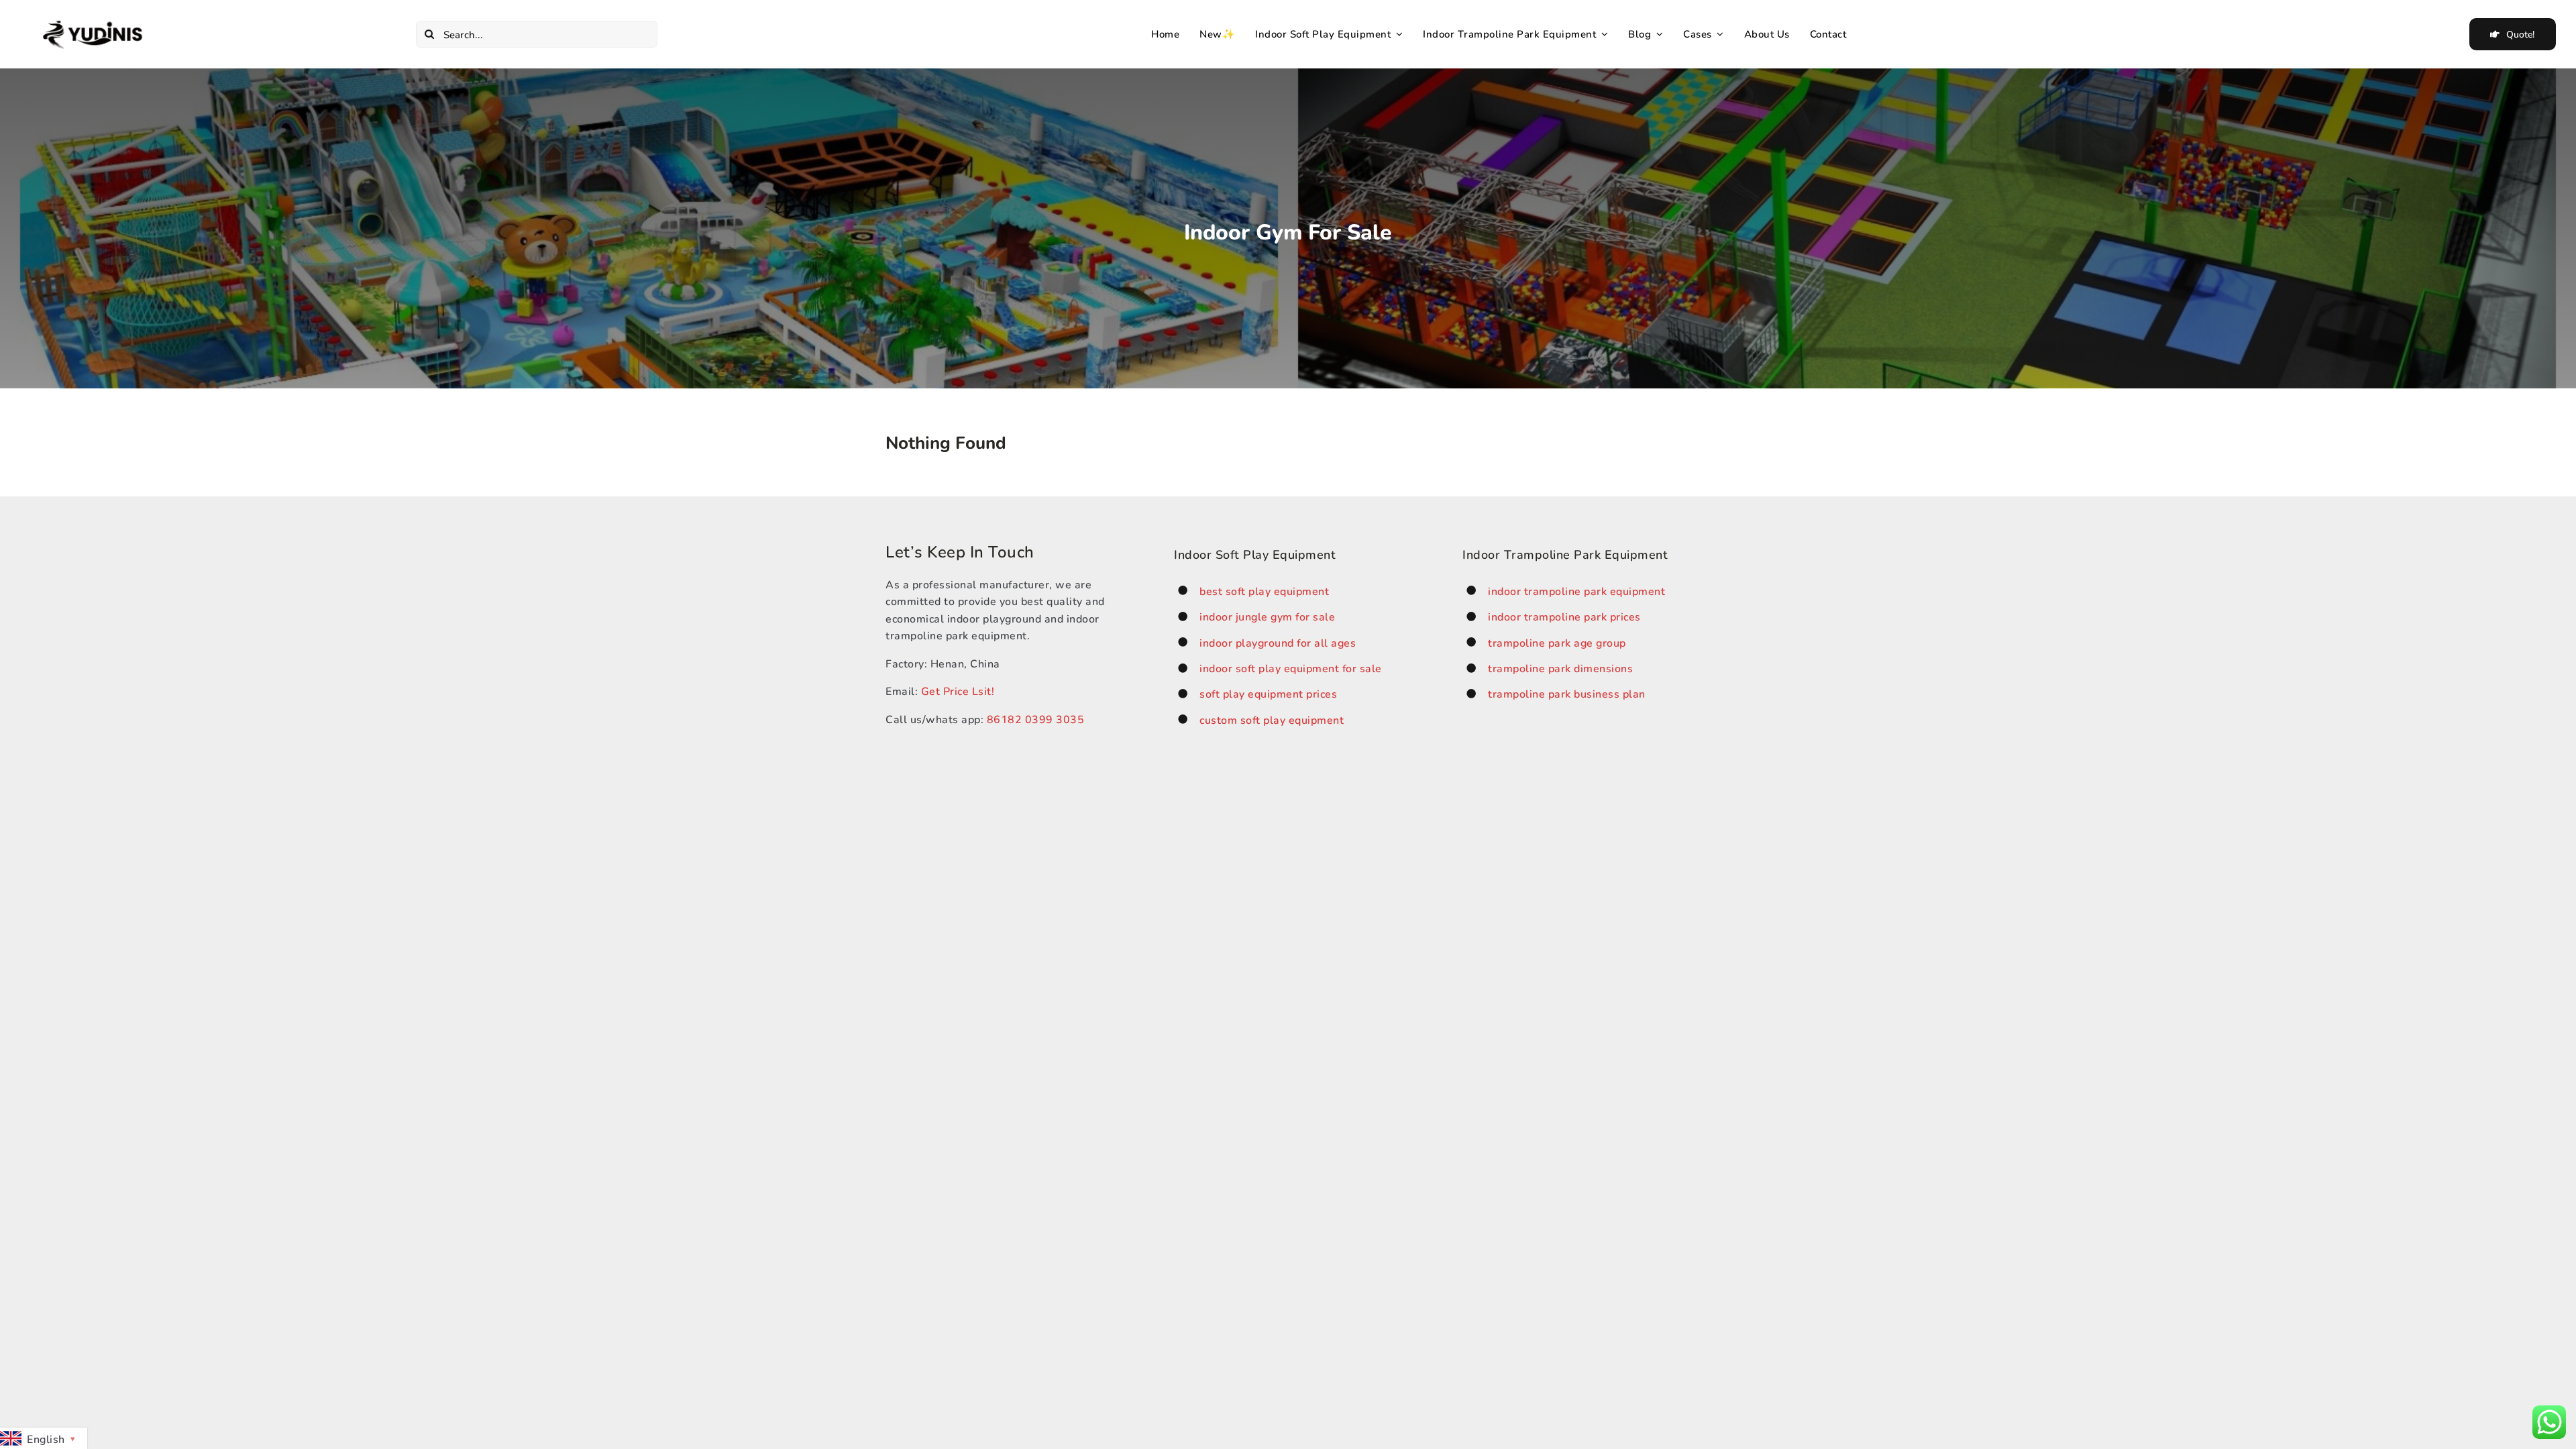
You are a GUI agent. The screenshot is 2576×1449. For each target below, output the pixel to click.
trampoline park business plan (1567, 693)
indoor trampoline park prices (1564, 616)
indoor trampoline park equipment (1576, 591)
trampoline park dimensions (1560, 668)
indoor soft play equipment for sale (1291, 668)
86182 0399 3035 (1036, 719)
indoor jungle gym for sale (1267, 616)
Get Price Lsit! (958, 691)
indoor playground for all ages (1278, 642)
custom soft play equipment (1272, 719)
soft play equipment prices (1268, 693)
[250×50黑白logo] (94, 24)
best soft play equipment (1264, 591)
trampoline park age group (1557, 642)
